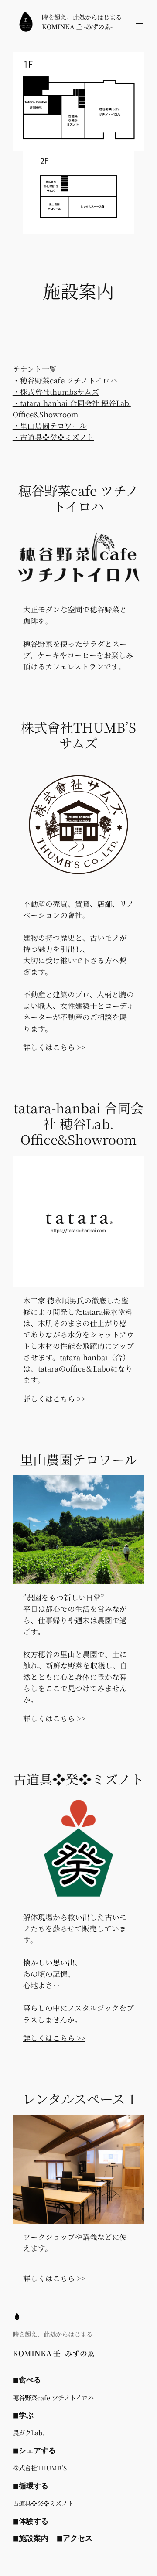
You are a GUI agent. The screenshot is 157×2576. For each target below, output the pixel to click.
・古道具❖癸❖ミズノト (53, 437)
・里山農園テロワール (50, 426)
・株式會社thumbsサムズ (56, 392)
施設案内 (34, 2538)
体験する (34, 2521)
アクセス (78, 2538)
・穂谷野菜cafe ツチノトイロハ (65, 380)
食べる (30, 2380)
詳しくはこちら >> (54, 1047)
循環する (34, 2486)
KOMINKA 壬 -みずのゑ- (77, 27)
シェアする (37, 2450)
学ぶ (26, 2415)
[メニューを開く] (139, 22)
